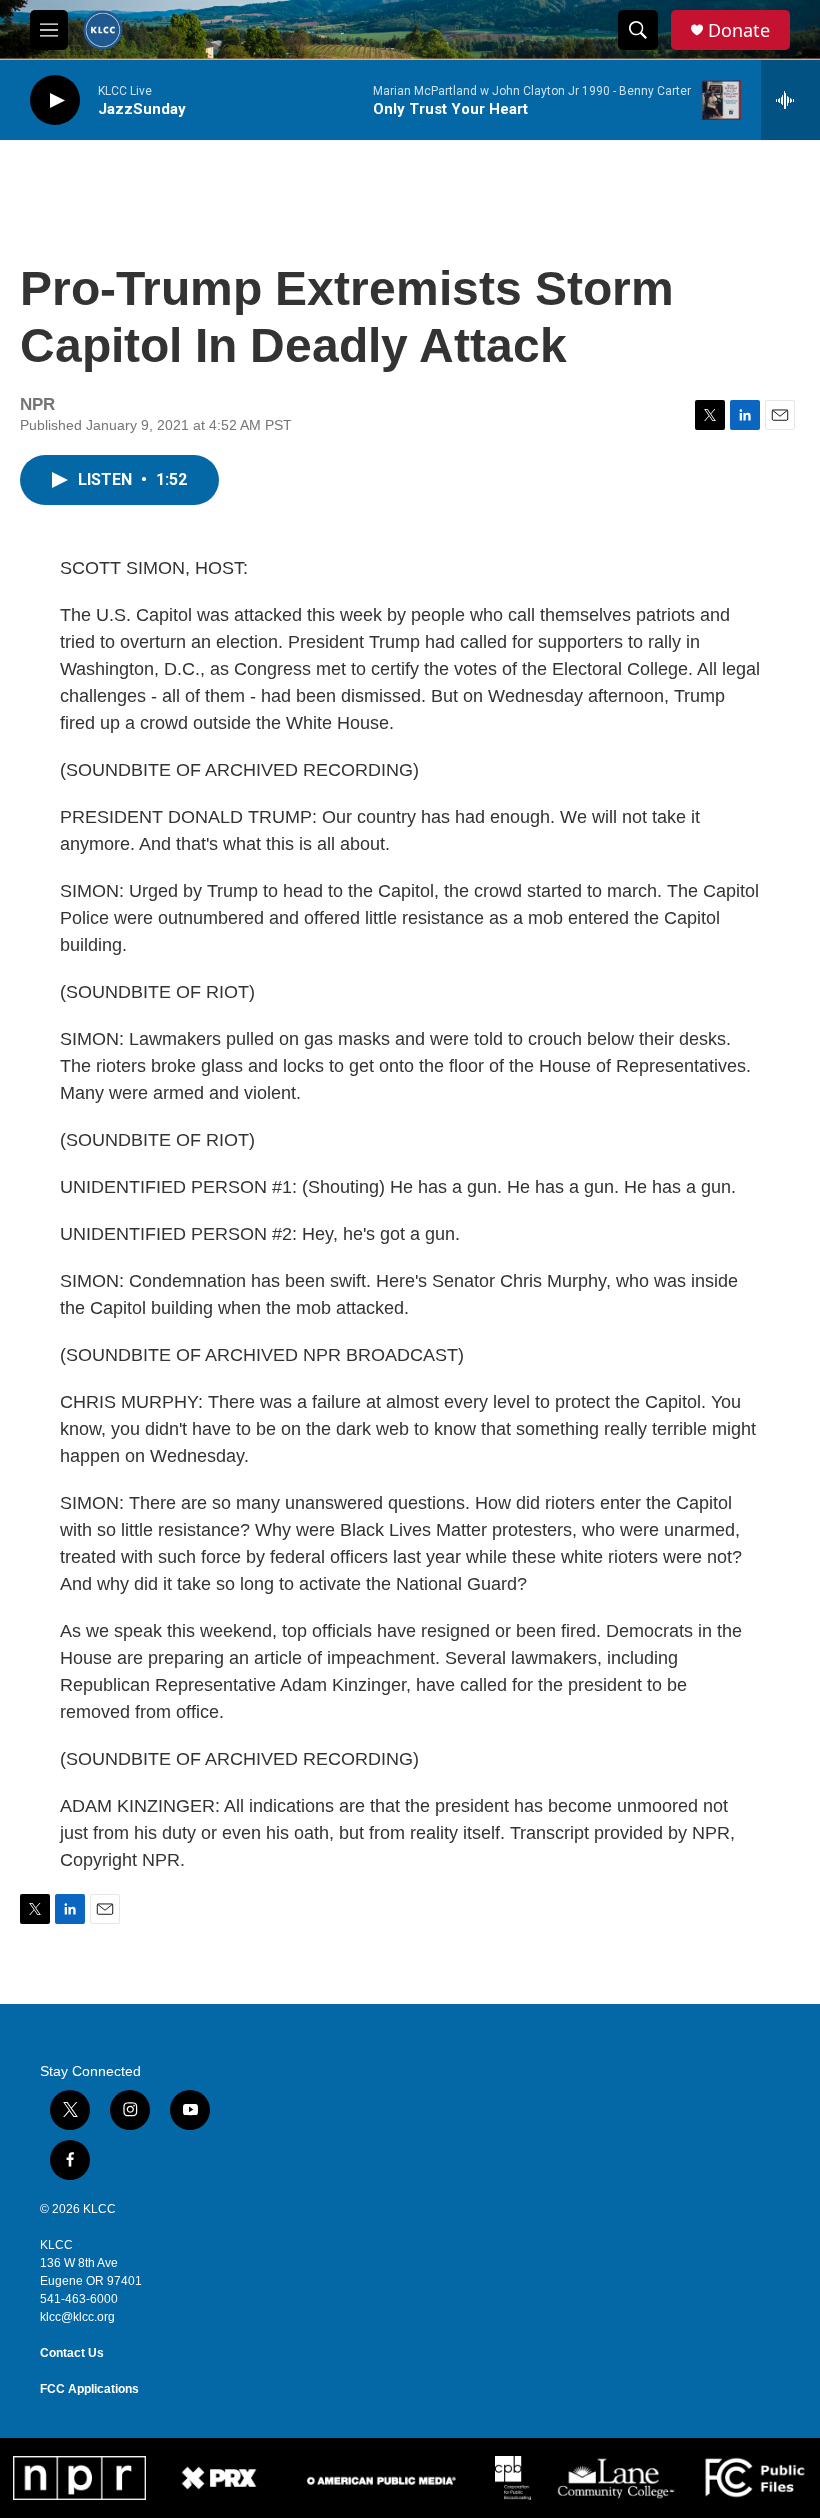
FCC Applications (89, 2389)
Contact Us (72, 2353)
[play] (55, 100)
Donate (739, 30)
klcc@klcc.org (77, 2317)
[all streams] (790, 100)
